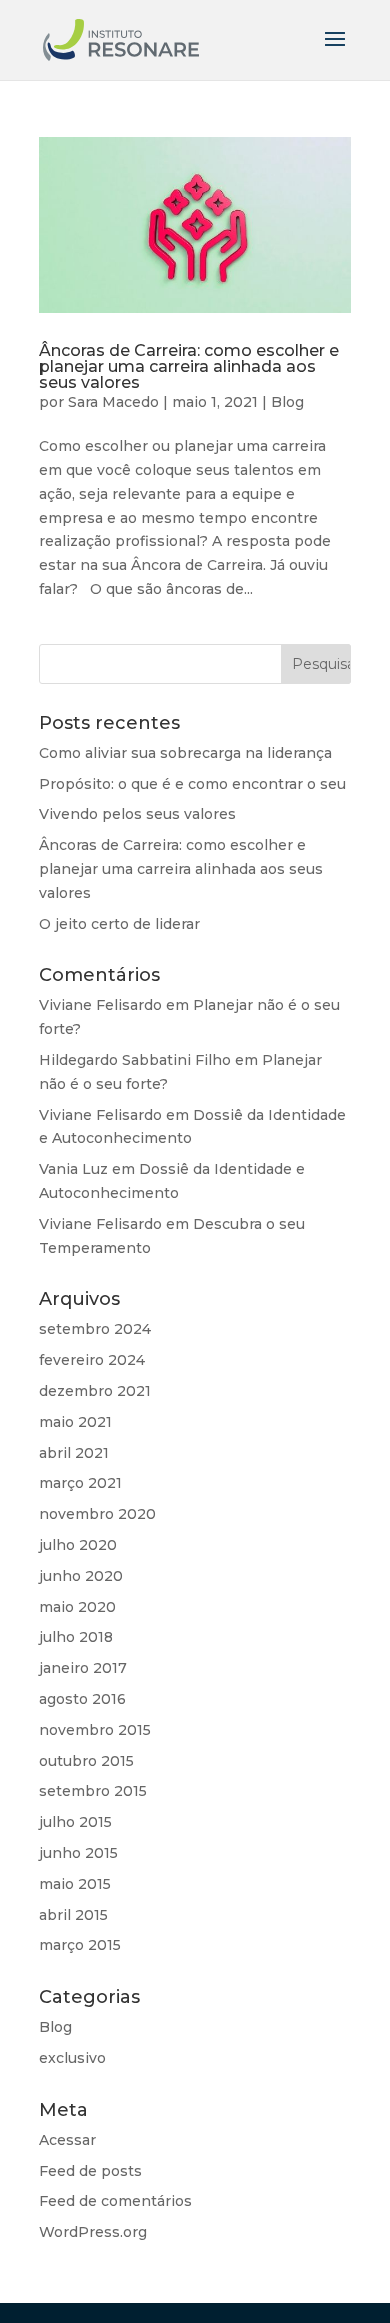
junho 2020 (81, 1576)
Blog (287, 402)
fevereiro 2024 (92, 1360)
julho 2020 (78, 1545)
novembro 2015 (95, 1730)
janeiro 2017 (83, 1668)
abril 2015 (73, 1915)
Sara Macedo (113, 402)
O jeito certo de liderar (119, 924)
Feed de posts (90, 2171)
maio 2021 (75, 1422)
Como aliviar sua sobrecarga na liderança (185, 753)
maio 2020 (77, 1607)
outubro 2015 (86, 1761)
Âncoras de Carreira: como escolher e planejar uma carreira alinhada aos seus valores (189, 366)
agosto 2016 (82, 1699)
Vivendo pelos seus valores (137, 814)
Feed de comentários (115, 2201)
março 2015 (80, 1945)
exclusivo (72, 2058)
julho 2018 (76, 1637)
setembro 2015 (93, 1791)
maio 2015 (75, 1884)
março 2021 (80, 1483)
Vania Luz (73, 1169)
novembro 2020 (97, 1514)
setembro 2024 (95, 1329)
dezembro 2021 (95, 1391)
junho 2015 (78, 1853)
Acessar (67, 2140)
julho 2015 (75, 1822)
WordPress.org (93, 2232)
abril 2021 (74, 1453)
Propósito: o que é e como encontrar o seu (192, 784)
